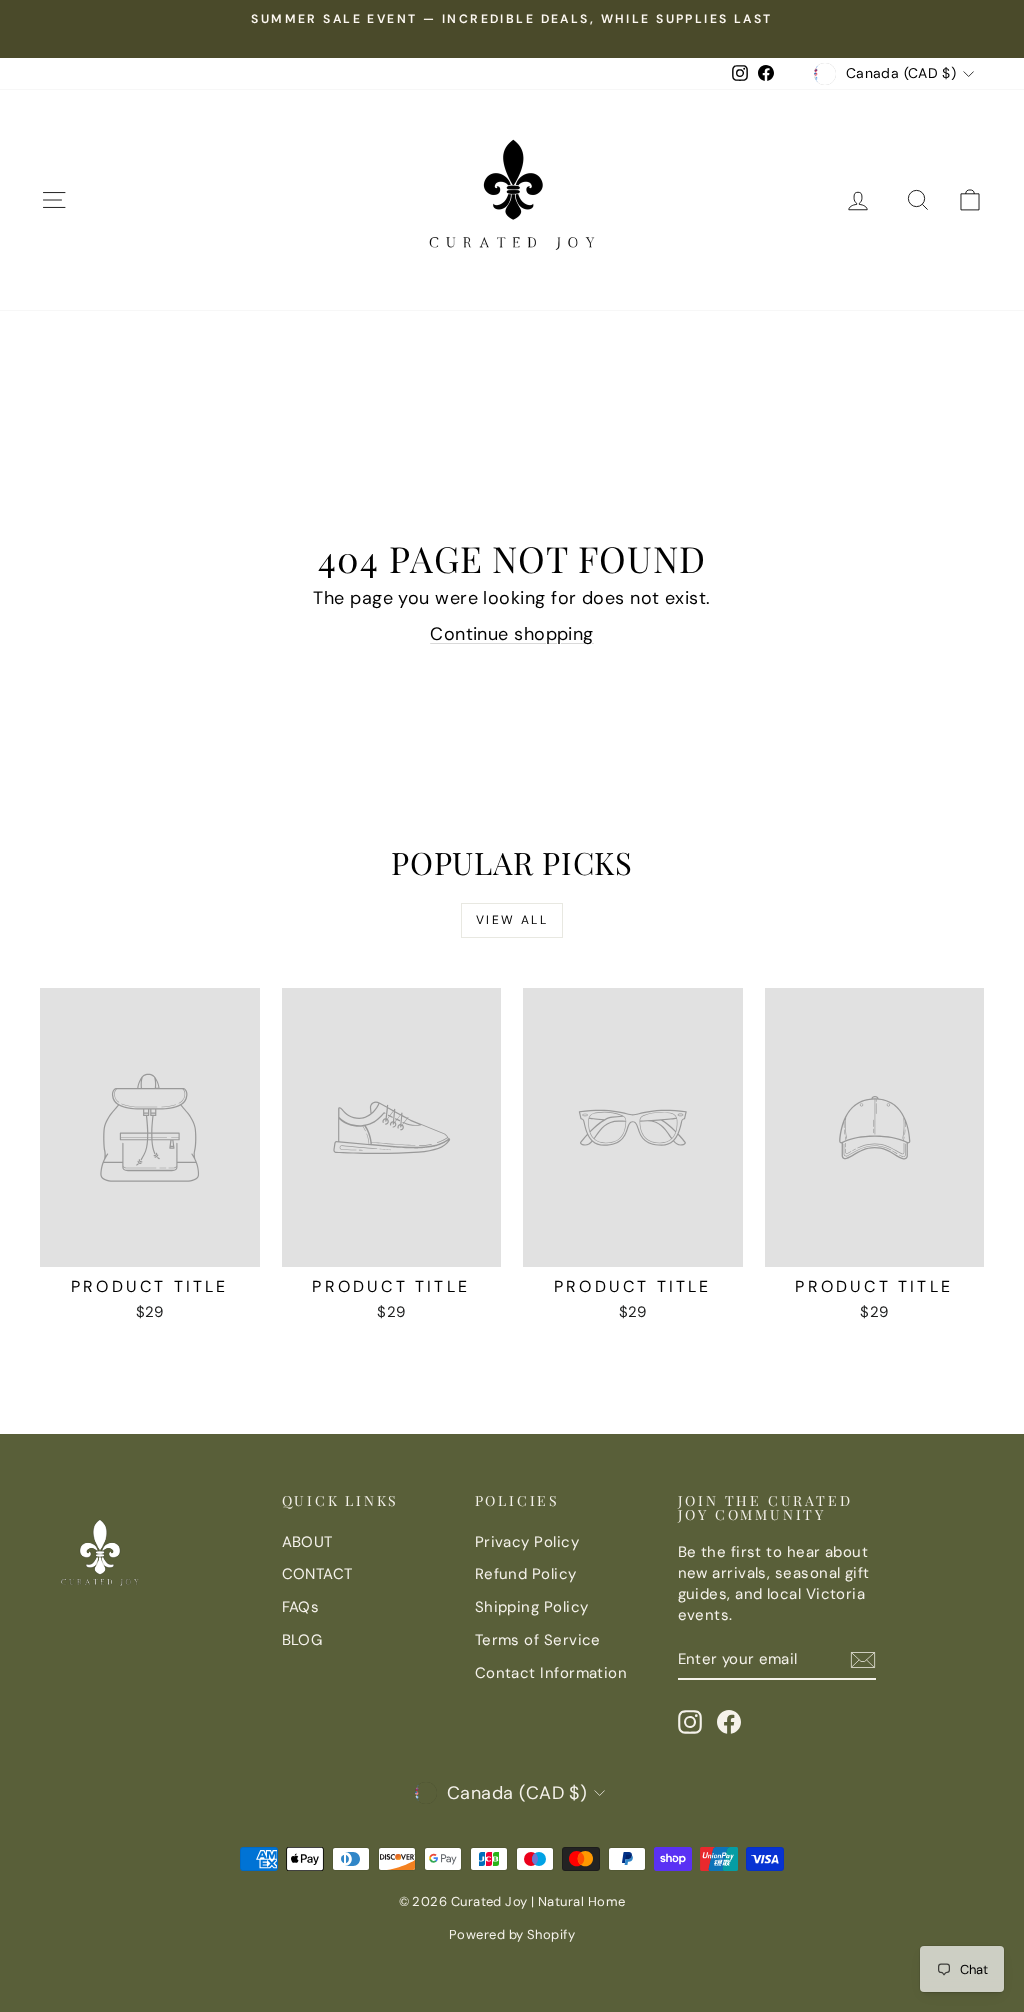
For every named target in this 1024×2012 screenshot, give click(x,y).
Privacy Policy (527, 1542)
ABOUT (307, 1542)
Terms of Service (538, 1640)
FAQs (301, 1607)
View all (512, 920)
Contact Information (551, 1673)
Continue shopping (512, 634)
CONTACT (317, 1574)
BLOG (302, 1640)
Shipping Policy (532, 1607)
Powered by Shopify (512, 1934)
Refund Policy (526, 1574)
